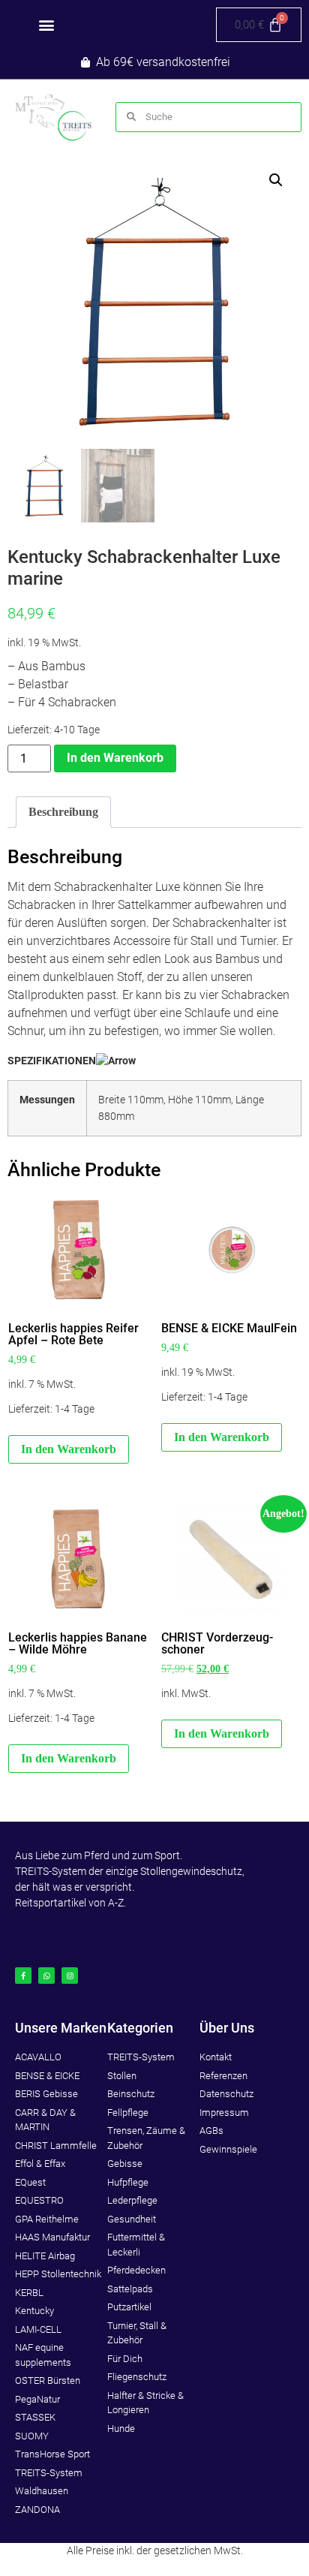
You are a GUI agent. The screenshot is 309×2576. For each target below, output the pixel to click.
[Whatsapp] (46, 1976)
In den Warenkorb (115, 758)
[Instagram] (70, 1976)
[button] (46, 25)
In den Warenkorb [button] (69, 1449)
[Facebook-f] (23, 1976)
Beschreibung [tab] (63, 812)
